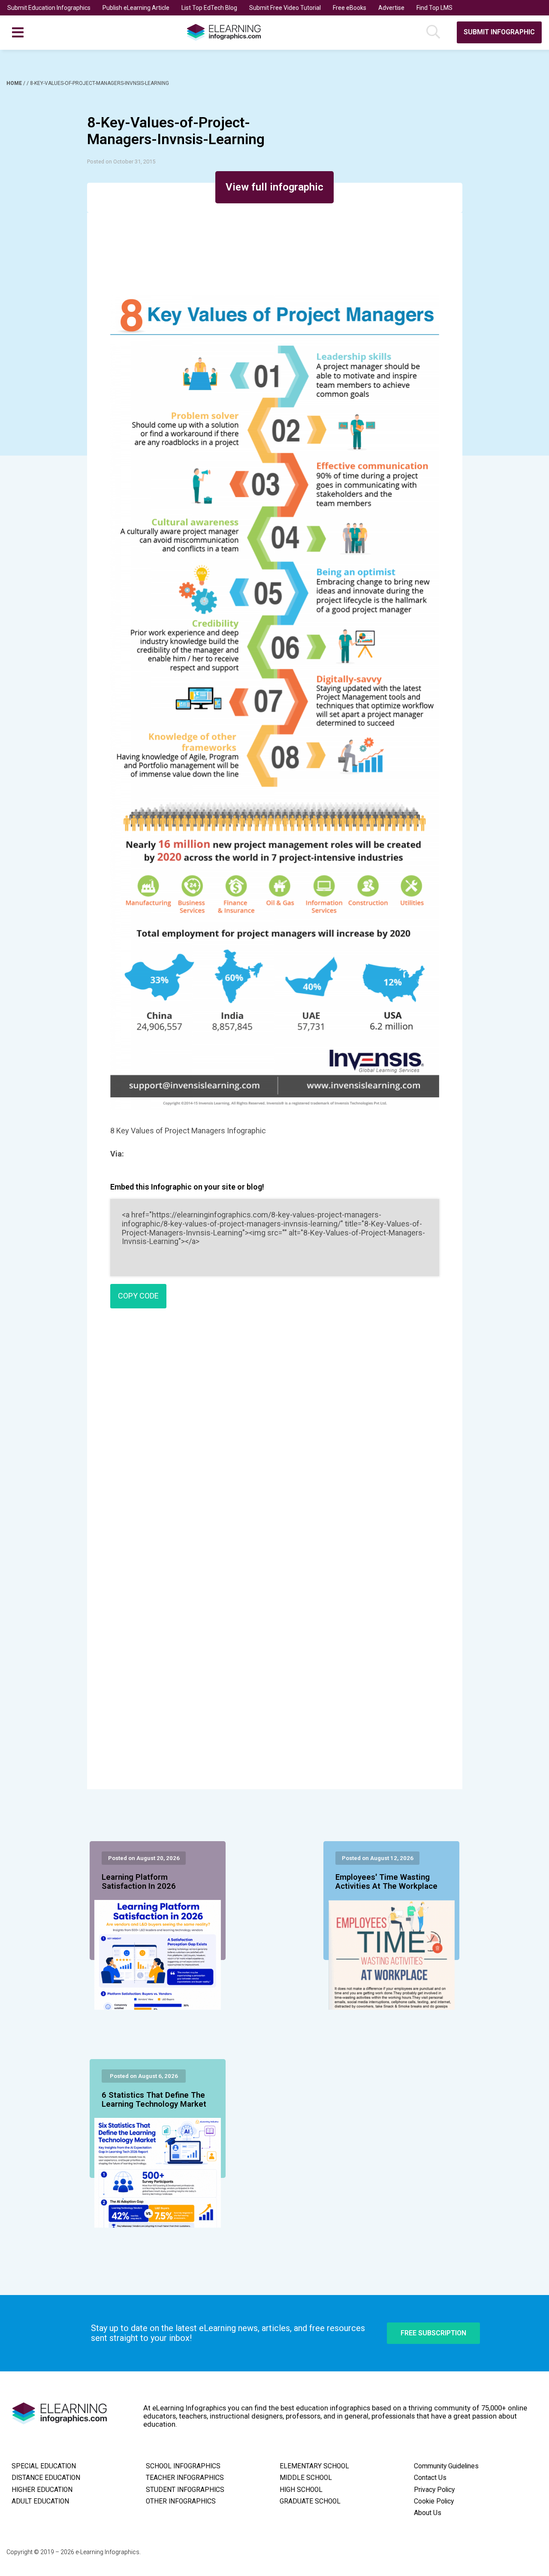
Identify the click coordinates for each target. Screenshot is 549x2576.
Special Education (44, 2466)
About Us (428, 2513)
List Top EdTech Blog (209, 8)
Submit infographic (499, 32)
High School (301, 2490)
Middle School (306, 2478)
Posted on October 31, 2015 (121, 162)
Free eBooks (350, 8)
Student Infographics (185, 2490)
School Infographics (183, 2466)
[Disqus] (275, 1439)
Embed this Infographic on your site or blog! (187, 1187)
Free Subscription (433, 2333)
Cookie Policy (434, 2501)
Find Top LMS (434, 8)
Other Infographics (181, 2501)
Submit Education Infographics (49, 8)
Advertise (391, 8)
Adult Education (40, 2501)
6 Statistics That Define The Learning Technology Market (154, 2100)
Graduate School (310, 2501)
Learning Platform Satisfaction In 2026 (139, 1882)
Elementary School (314, 2466)
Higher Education (42, 2490)
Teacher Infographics (185, 2478)
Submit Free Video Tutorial (285, 8)
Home (15, 83)
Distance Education (46, 2478)
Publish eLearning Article (136, 8)
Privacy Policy (434, 2490)
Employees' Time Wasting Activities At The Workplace (386, 1882)
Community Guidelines (446, 2466)
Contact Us (430, 2478)
